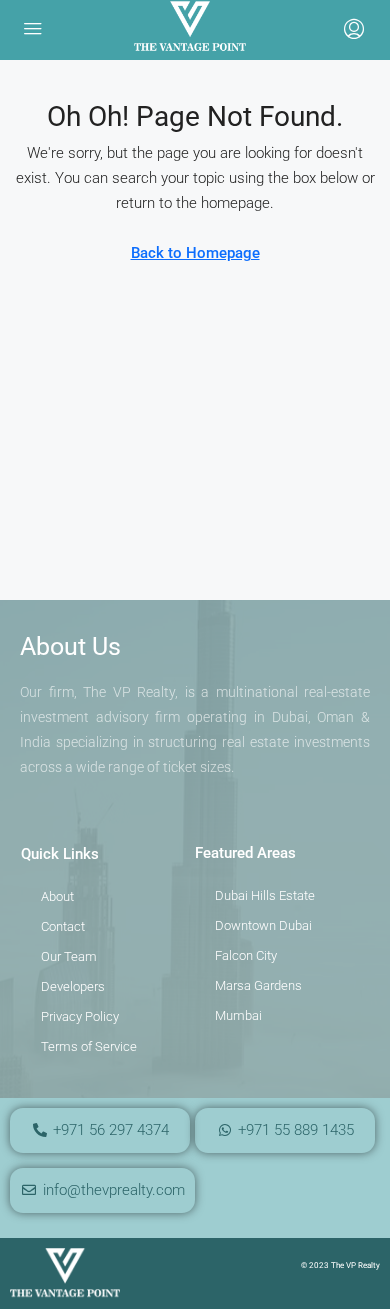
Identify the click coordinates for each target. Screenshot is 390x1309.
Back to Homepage (195, 253)
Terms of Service (89, 1046)
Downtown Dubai (263, 925)
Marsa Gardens (258, 985)
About (57, 896)
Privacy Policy (80, 1016)
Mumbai (238, 1015)
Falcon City (246, 955)
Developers (73, 986)
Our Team (69, 956)
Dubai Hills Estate (265, 895)
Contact (63, 926)
